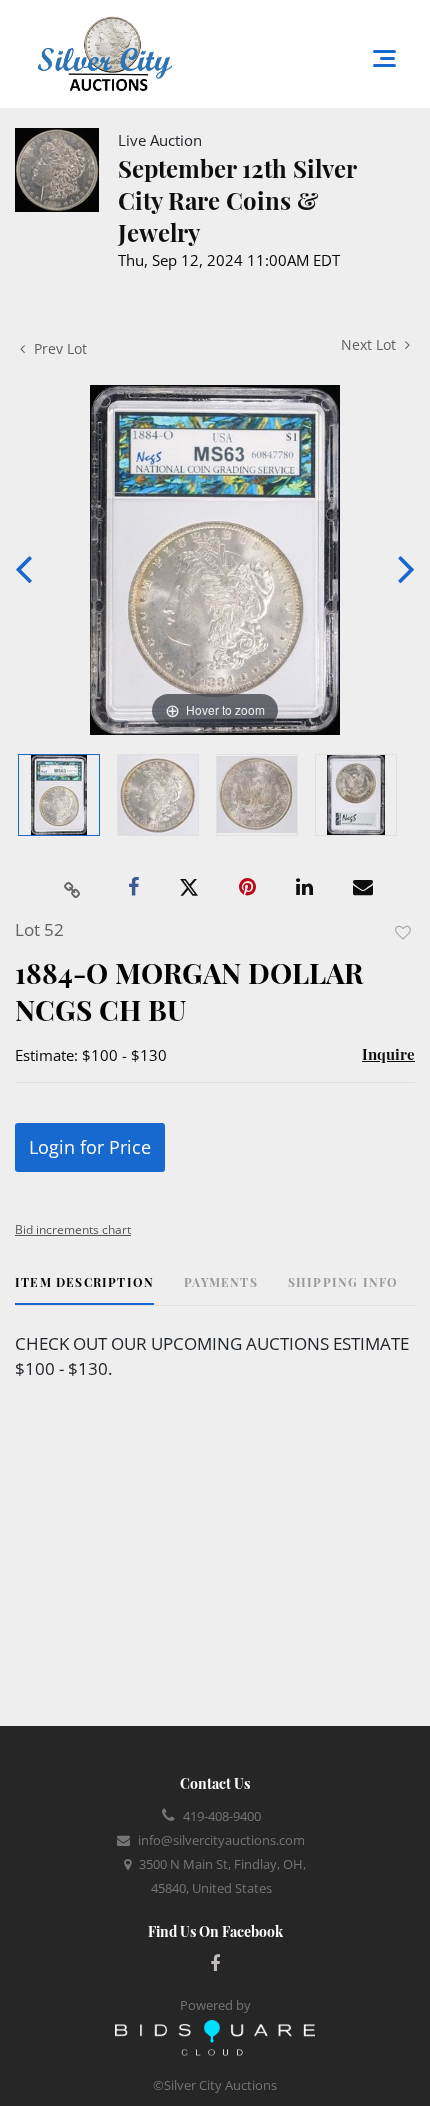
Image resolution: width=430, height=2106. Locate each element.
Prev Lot (58, 348)
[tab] (84, 1289)
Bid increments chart (73, 1229)
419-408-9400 (222, 1816)
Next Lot (370, 344)
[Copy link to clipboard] (73, 888)
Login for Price (90, 1147)
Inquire (388, 1054)
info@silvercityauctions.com (221, 1840)
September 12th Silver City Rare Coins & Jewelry (237, 200)
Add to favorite (403, 932)
